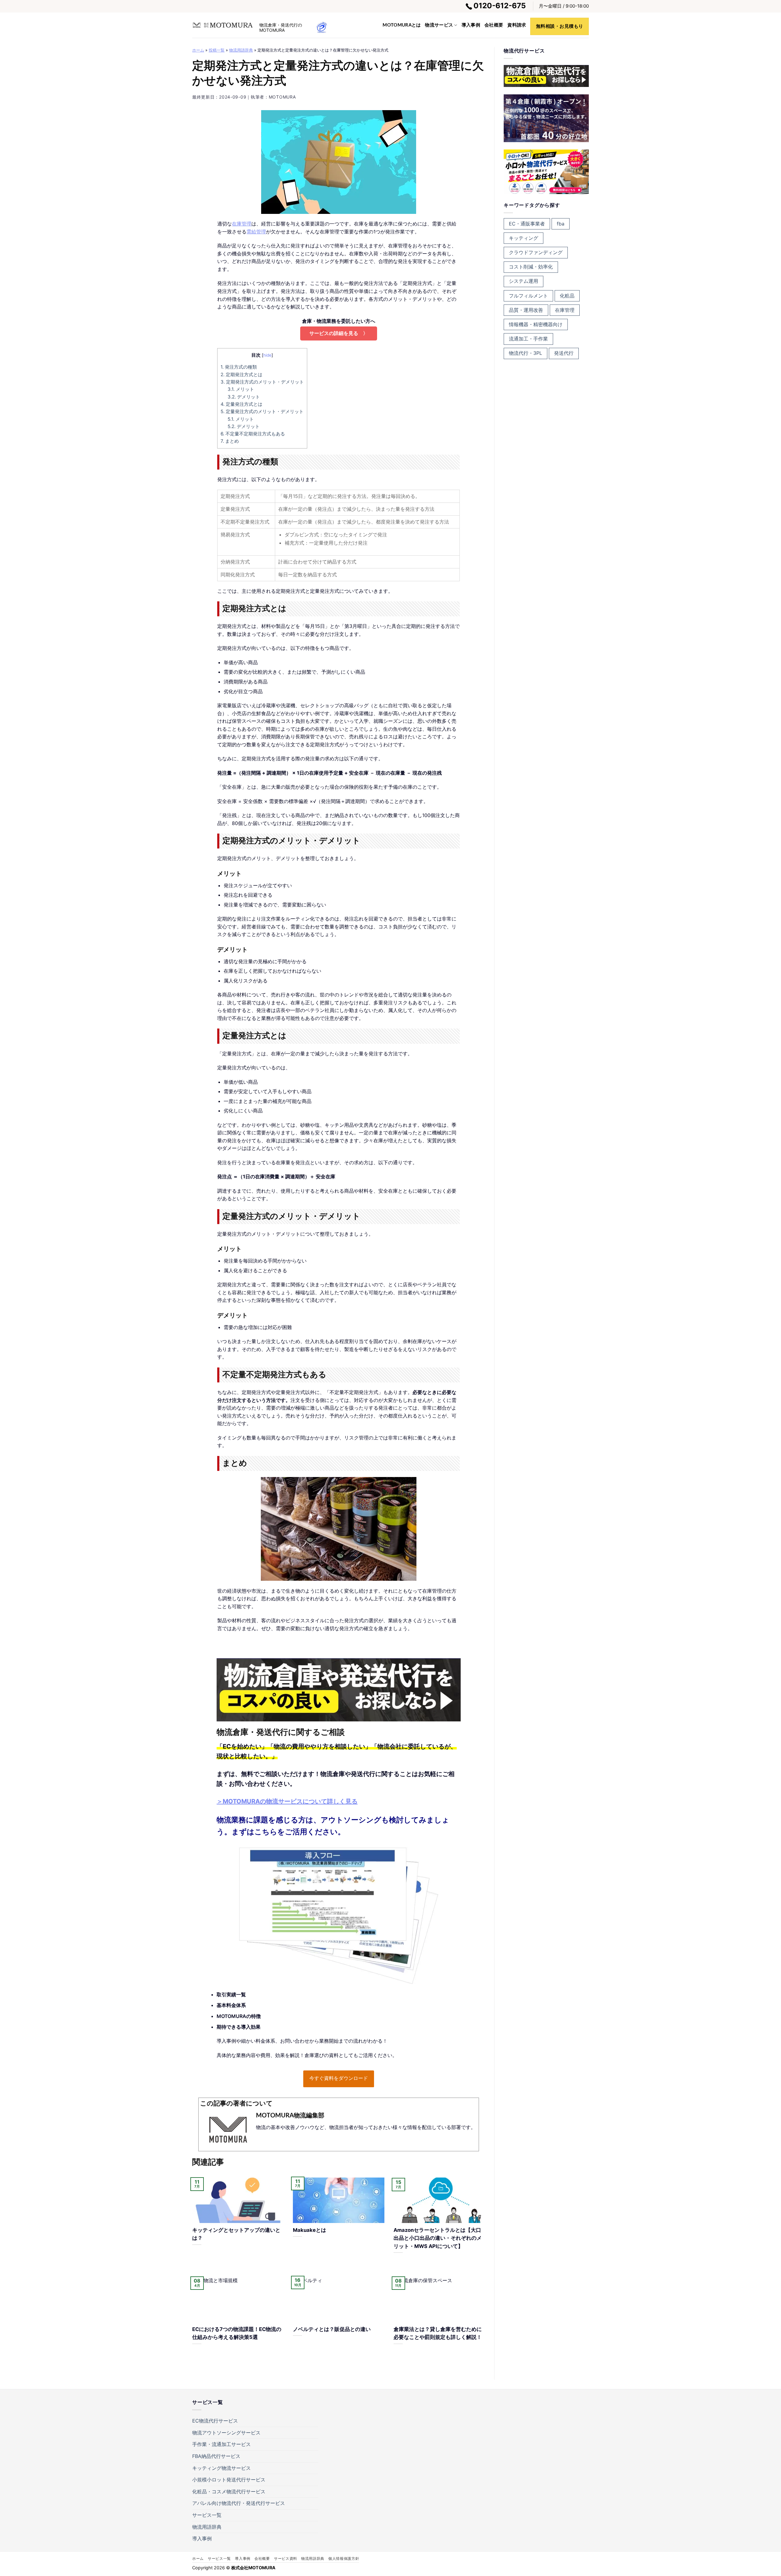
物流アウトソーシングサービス (226, 2433)
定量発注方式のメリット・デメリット (262, 411)
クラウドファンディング (536, 252)
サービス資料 (286, 2558)
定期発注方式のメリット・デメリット (262, 382)
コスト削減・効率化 (531, 267)
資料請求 (517, 25)
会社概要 (494, 25)
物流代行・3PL (525, 353)
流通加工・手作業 (528, 339)
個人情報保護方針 (344, 2558)
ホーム (198, 50)
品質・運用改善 (526, 310)
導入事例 (471, 25)
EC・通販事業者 (527, 224)
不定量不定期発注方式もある (253, 434)
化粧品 (567, 296)
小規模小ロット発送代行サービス (229, 2480)
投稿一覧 (217, 50)
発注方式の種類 (239, 367)
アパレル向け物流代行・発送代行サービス (239, 2503)
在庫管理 (242, 224)
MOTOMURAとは (402, 25)
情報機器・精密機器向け (536, 324)
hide (267, 355)
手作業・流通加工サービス (221, 2444)
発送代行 (564, 353)
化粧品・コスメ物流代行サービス (229, 2491)
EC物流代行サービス (215, 2421)
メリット (241, 389)
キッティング (524, 238)
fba (561, 224)
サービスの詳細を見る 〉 (339, 333)
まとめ (230, 441)
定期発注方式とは (241, 375)
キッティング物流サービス (221, 2468)
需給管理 (256, 232)
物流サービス (439, 25)
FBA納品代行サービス (216, 2456)
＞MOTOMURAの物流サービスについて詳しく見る (287, 1801)
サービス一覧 (207, 2515)
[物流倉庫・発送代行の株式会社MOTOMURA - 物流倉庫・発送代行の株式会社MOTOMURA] (223, 25)
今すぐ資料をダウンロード (339, 2078)
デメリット (244, 397)
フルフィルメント (528, 296)
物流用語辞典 (241, 50)
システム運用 (524, 281)
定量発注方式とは (241, 404)
